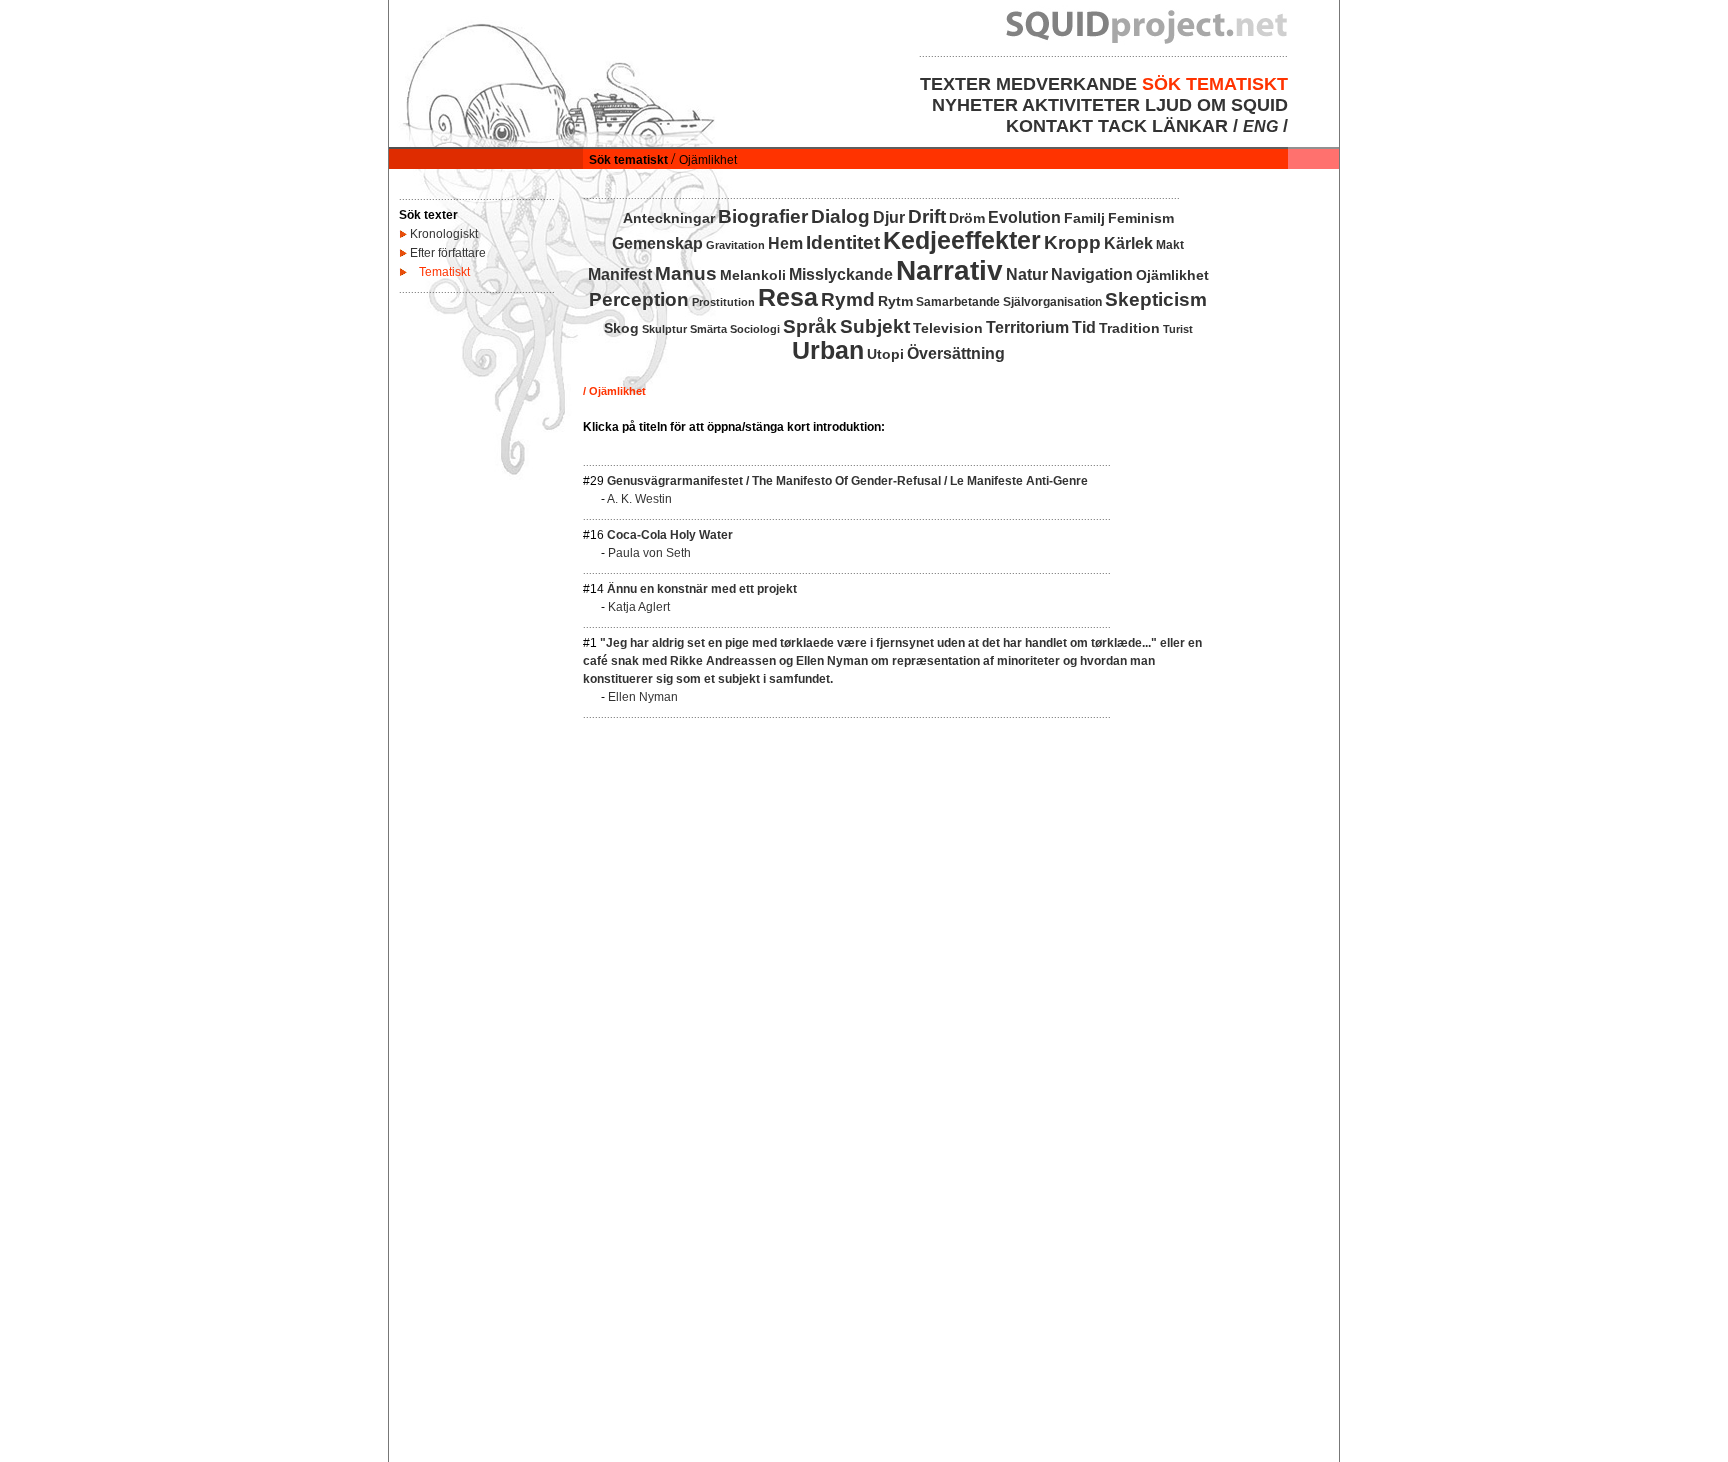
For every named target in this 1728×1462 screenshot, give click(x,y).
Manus (686, 273)
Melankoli (753, 275)
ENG (1260, 126)
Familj (1084, 218)
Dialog (840, 216)
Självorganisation (1052, 302)
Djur (889, 217)
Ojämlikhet (1172, 275)
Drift (927, 216)
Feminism (1141, 218)
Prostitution (723, 302)
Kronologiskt (444, 234)
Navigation (1092, 274)
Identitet (843, 242)
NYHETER (975, 105)
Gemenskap (657, 243)
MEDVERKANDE (1066, 84)
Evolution (1024, 217)
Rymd (848, 299)
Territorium (1027, 327)
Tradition (1129, 328)
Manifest (620, 274)
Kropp (1072, 242)
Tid (1084, 327)
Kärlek (1128, 243)
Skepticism (1156, 299)
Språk (810, 326)
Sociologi (755, 329)
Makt (1170, 245)
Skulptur (664, 329)
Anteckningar (669, 218)
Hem (785, 243)
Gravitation (735, 245)
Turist (1178, 329)
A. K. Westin (639, 499)
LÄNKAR (1190, 126)
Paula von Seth (649, 553)
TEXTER (955, 84)
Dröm (967, 218)
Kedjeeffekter (962, 240)
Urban (828, 350)
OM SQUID (1242, 105)
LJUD (1168, 105)
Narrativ (949, 270)
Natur (1027, 274)
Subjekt (875, 326)
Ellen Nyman (643, 697)
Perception (639, 299)
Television (948, 328)
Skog (621, 328)
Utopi (885, 354)
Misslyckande (841, 274)
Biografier (763, 216)
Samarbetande (958, 302)
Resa (788, 297)
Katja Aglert (639, 607)
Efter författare (448, 253)
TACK (1122, 126)
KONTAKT (1049, 126)
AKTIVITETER (1081, 105)
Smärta (708, 329)
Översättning (956, 353)
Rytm (895, 301)
